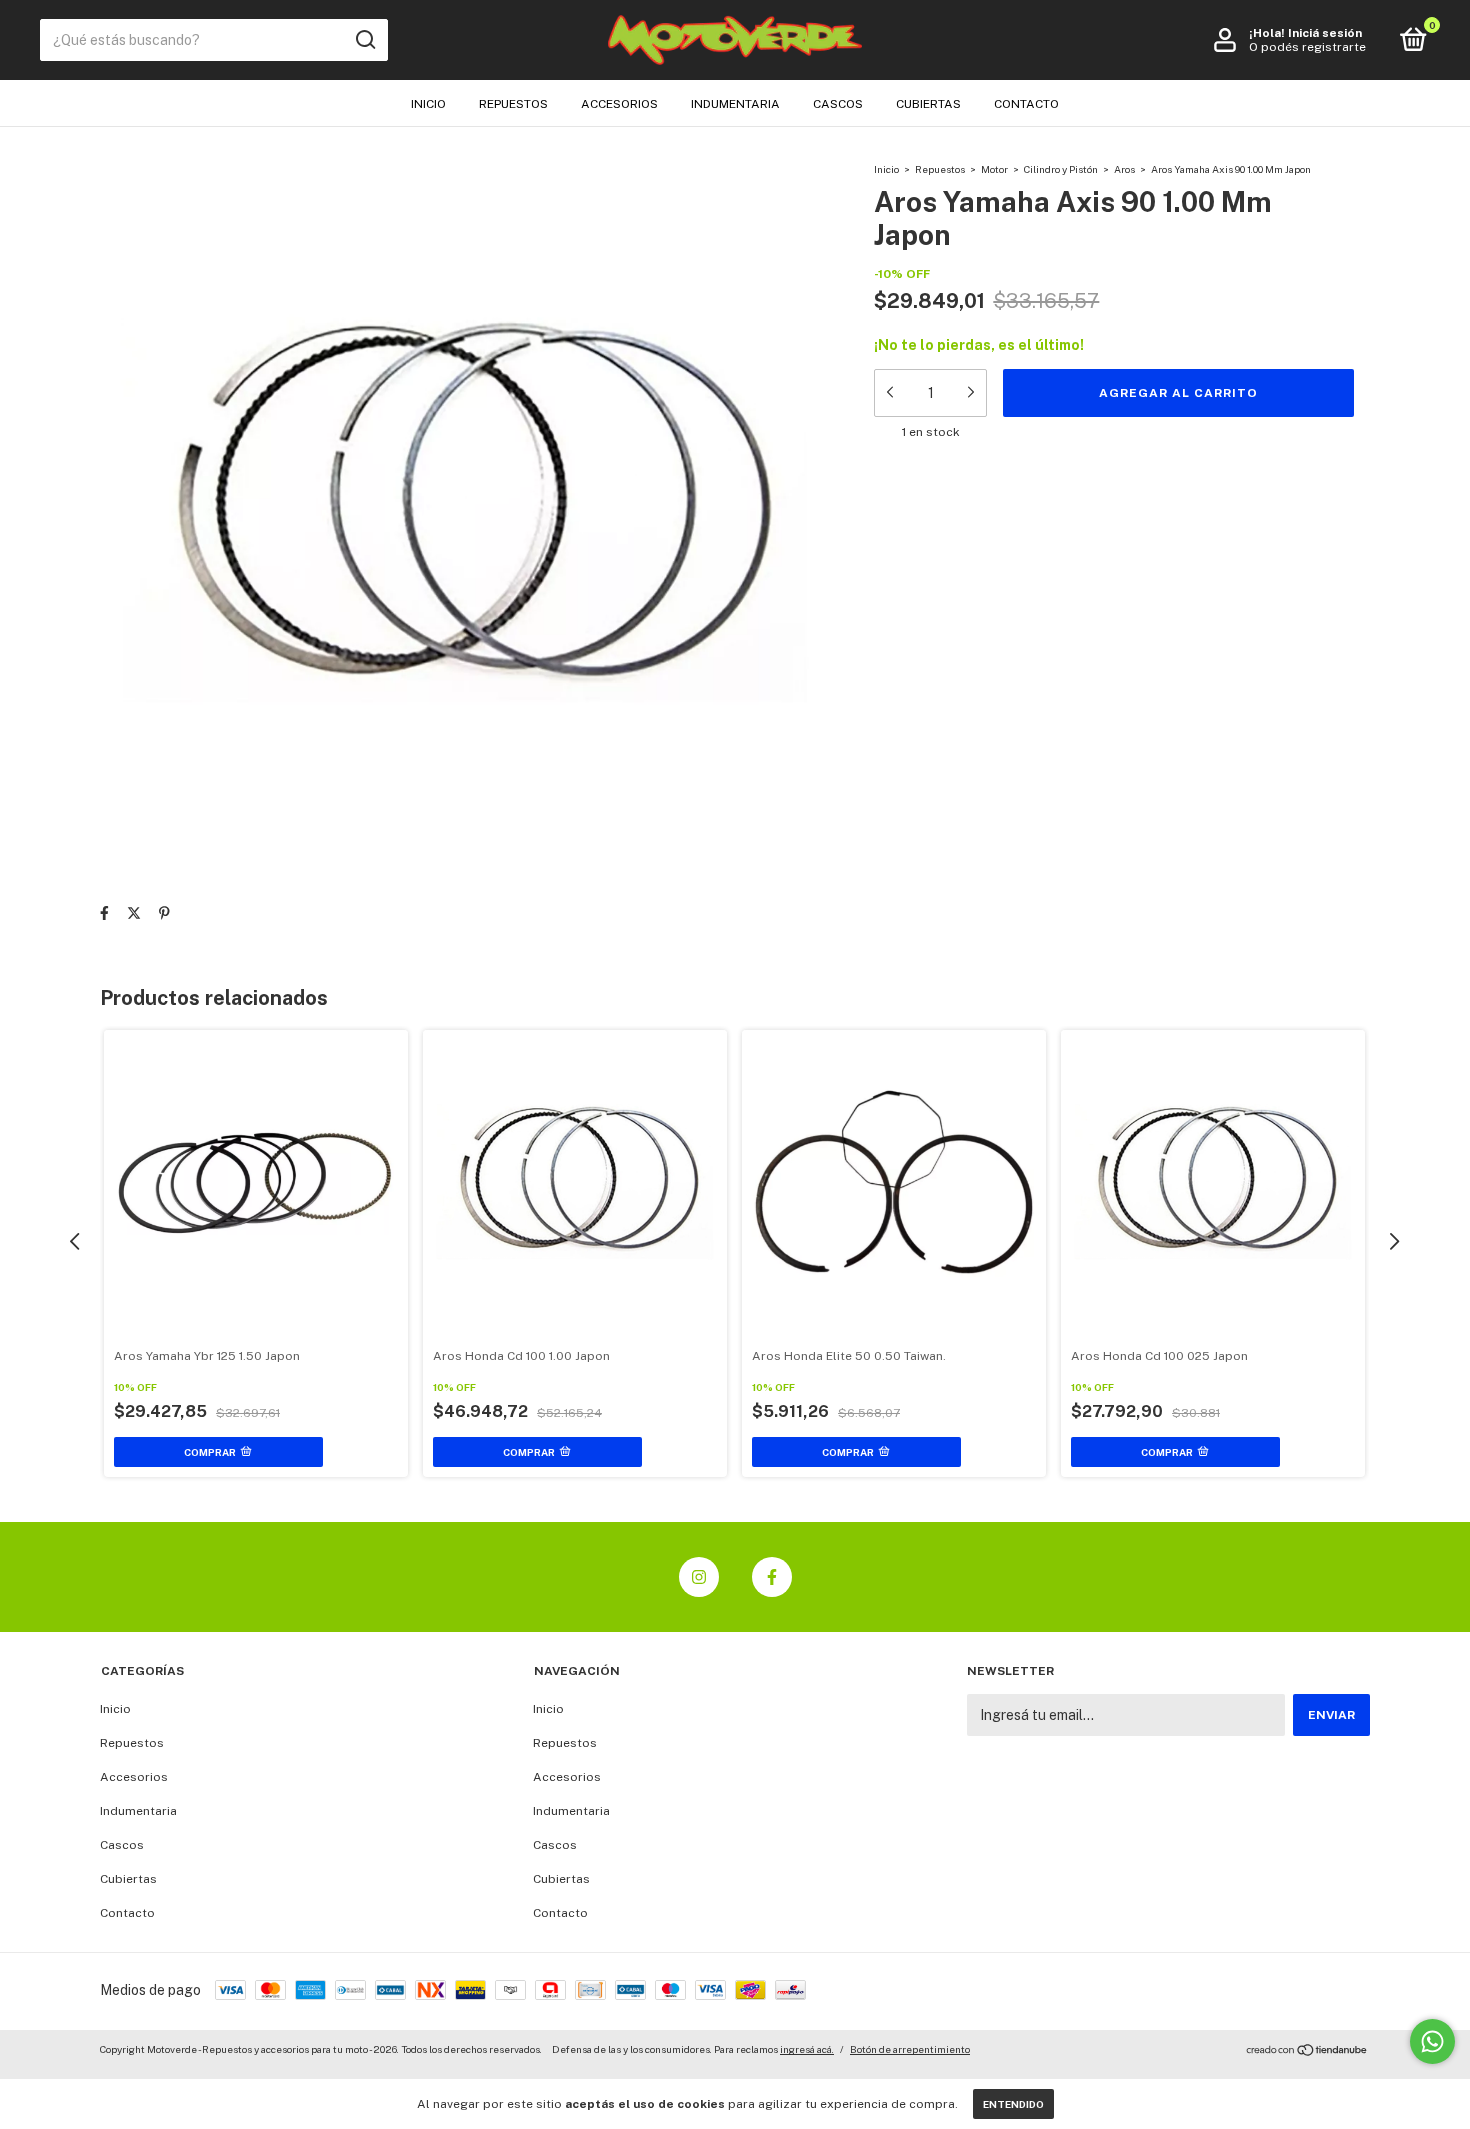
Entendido (1013, 2104)
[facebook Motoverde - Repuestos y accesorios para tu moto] (772, 1577)
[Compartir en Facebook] (104, 913)
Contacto (1026, 104)
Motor (994, 169)
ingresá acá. (807, 2049)
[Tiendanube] (1307, 2052)
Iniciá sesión (1325, 33)
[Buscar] (364, 40)
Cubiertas (928, 104)
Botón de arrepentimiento (910, 2049)
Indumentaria (735, 104)
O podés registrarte (1307, 47)
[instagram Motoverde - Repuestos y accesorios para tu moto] (699, 1577)
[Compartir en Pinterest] (164, 913)
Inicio (428, 104)
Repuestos (513, 104)
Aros (1124, 169)
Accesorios (619, 104)
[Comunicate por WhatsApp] (1432, 2041)
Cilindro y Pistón (1061, 169)
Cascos (838, 104)
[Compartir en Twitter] (134, 913)
